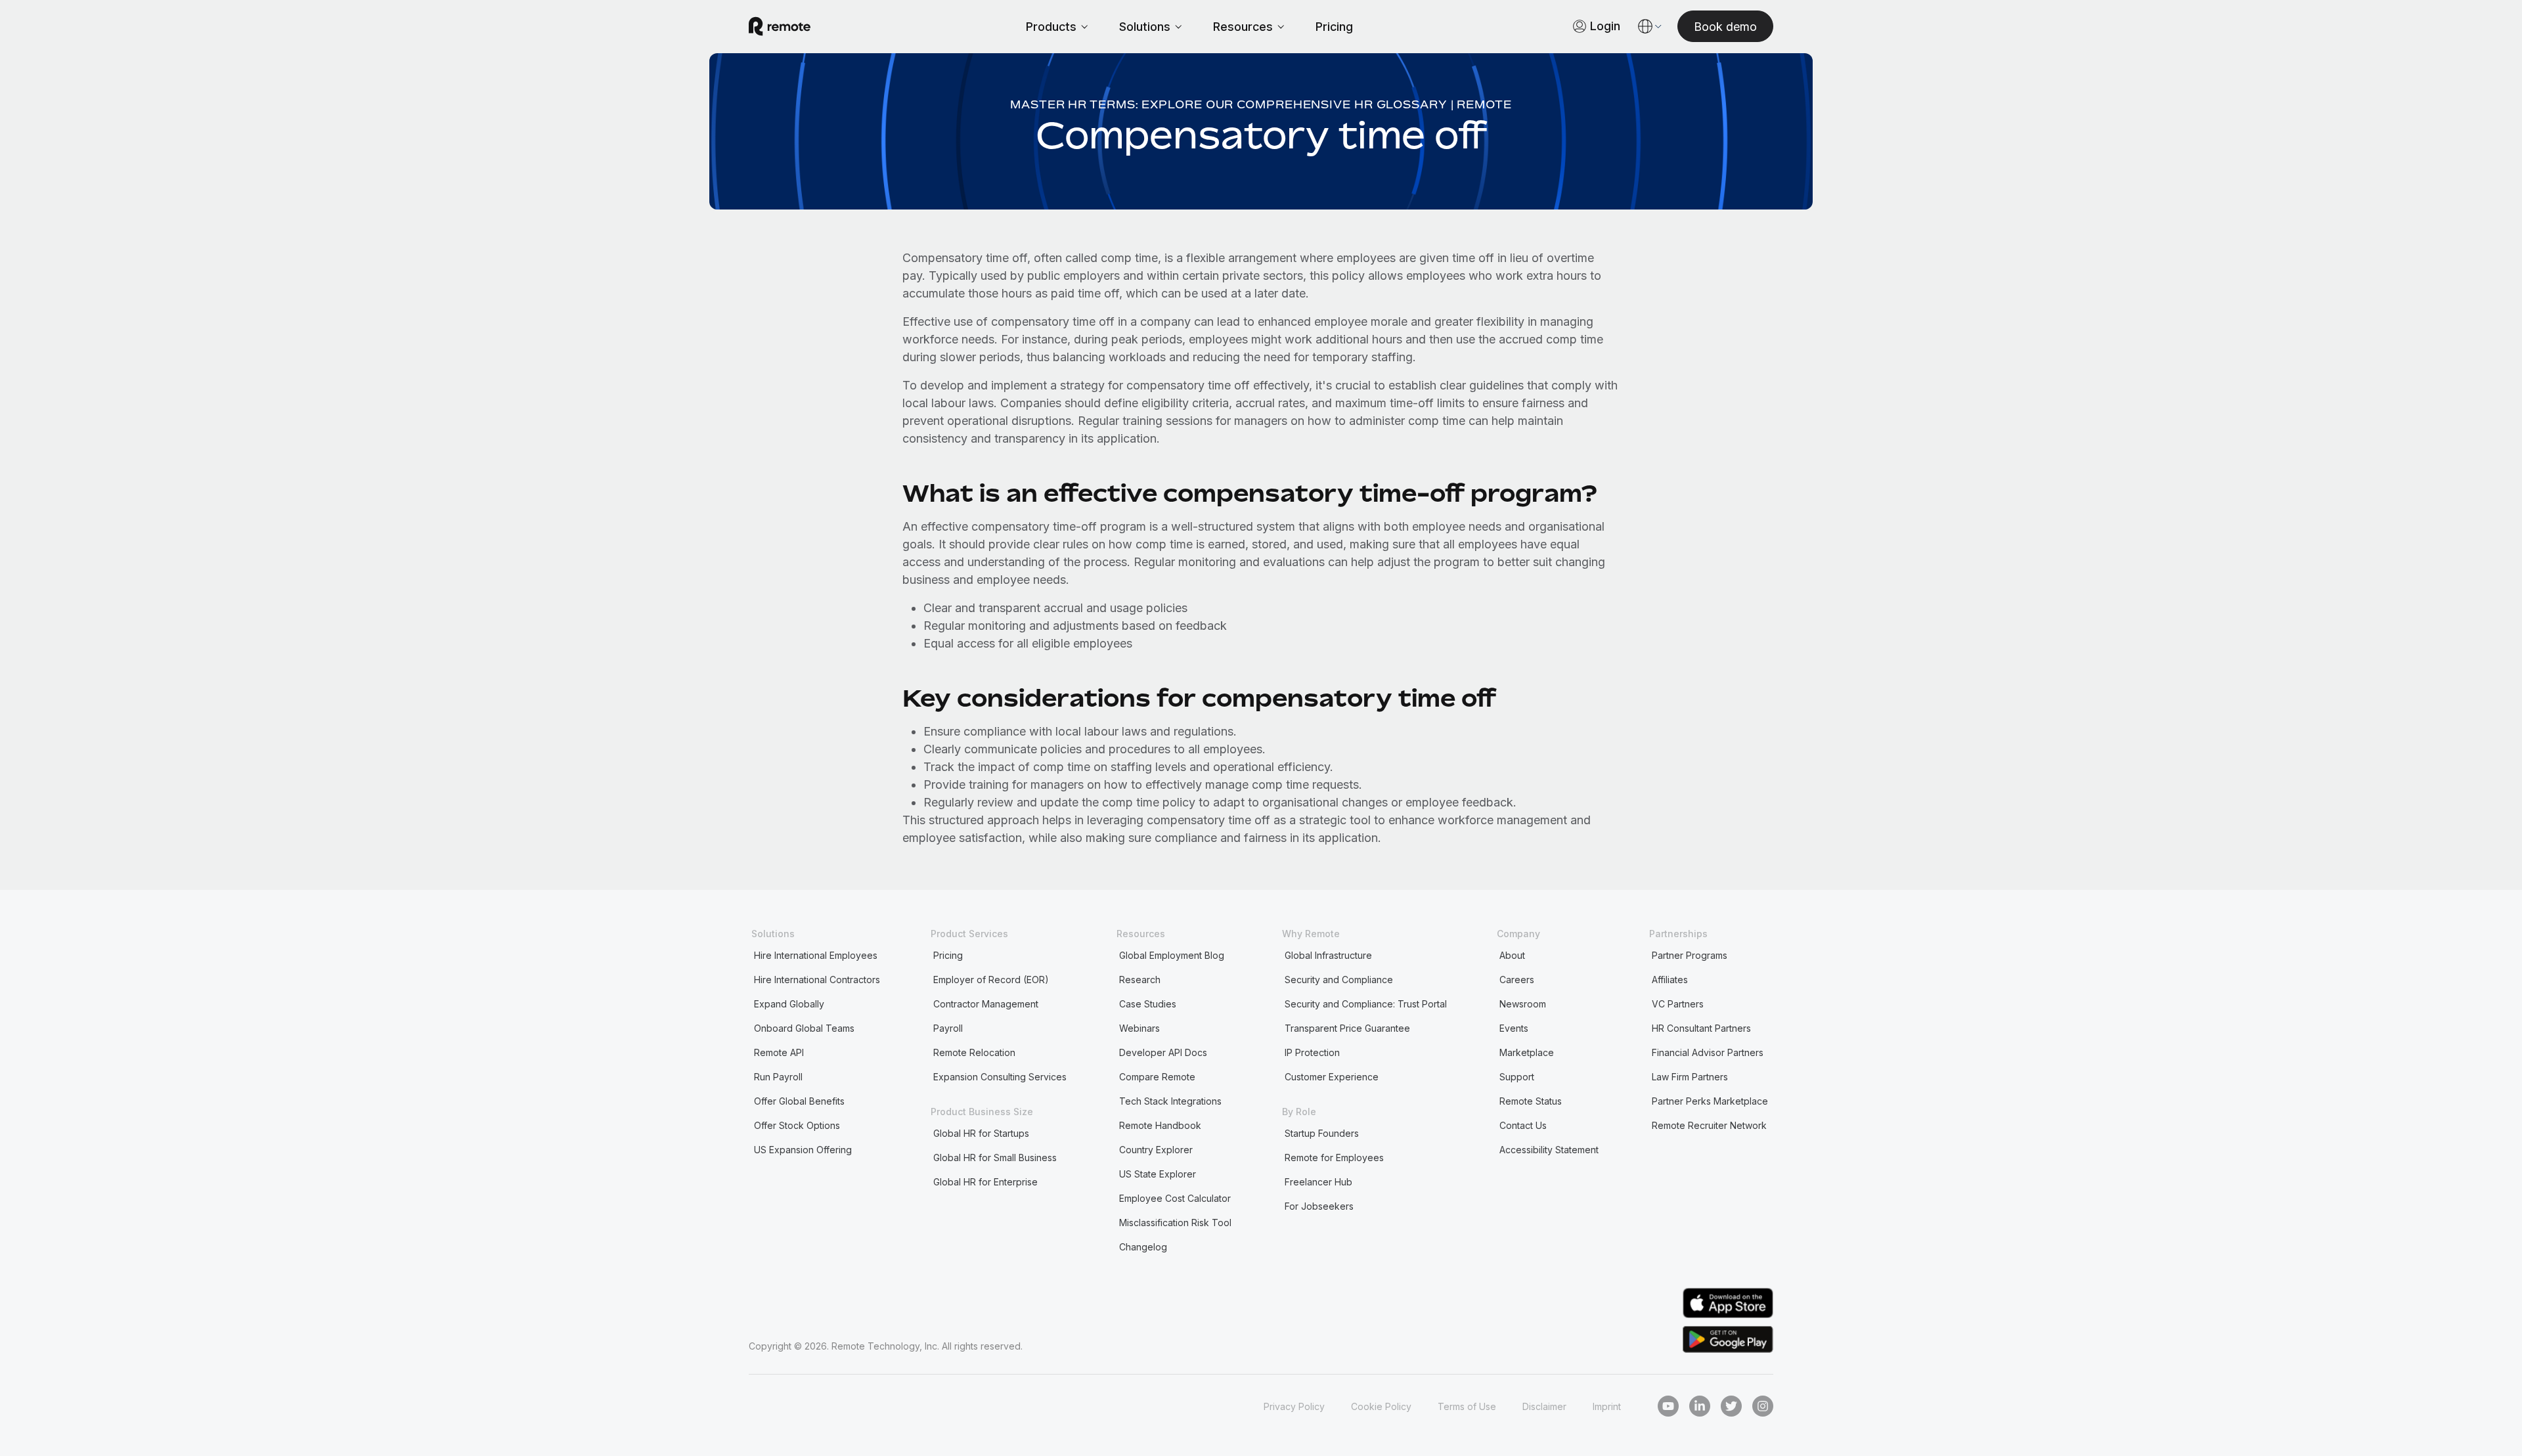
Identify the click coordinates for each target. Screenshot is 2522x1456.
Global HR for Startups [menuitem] (981, 1133)
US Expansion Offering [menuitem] (803, 1150)
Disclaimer (1544, 1406)
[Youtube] (1668, 1406)
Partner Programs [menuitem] (1690, 955)
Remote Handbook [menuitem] (1160, 1125)
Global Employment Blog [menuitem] (1172, 955)
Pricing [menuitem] (948, 955)
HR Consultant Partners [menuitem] (1701, 1028)
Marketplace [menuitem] (1527, 1052)
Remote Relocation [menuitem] (974, 1052)
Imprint (1607, 1406)
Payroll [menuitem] (948, 1028)
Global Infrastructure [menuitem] (1328, 955)
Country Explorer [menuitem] (1156, 1150)
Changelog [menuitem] (1143, 1247)
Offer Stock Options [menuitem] (797, 1125)
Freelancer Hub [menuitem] (1318, 1182)
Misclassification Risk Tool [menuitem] (1175, 1223)
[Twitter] (1731, 1406)
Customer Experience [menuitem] (1332, 1077)
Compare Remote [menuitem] (1157, 1077)
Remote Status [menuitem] (1531, 1101)
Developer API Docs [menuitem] (1163, 1052)
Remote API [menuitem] (779, 1052)
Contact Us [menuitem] (1523, 1125)
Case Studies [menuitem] (1148, 1004)
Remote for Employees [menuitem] (1334, 1158)
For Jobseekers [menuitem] (1319, 1206)
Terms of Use (1467, 1406)
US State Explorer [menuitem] (1158, 1174)
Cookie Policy (1381, 1406)
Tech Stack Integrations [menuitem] (1170, 1101)
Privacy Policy (1294, 1406)
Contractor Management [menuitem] (986, 1004)
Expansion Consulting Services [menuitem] (1000, 1077)
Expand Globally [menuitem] (789, 1004)
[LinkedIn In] (1700, 1406)
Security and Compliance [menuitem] (1339, 980)
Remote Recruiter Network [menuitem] (1709, 1125)
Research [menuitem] (1140, 980)
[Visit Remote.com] (780, 26)
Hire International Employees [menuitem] (816, 955)
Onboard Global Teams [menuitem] (804, 1028)
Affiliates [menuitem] (1670, 980)
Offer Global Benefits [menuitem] (799, 1101)
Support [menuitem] (1517, 1077)
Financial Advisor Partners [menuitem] (1708, 1052)
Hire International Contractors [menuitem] (817, 980)
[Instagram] (1763, 1406)
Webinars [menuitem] (1139, 1028)
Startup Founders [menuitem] (1322, 1133)
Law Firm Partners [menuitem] (1690, 1077)
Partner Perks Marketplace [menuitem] (1710, 1101)
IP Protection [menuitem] (1312, 1052)
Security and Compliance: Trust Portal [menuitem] (1366, 1004)
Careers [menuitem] (1517, 980)
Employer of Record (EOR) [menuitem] (991, 980)
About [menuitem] (1512, 955)
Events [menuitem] (1514, 1028)
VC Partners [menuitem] (1678, 1004)
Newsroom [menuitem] (1523, 1004)
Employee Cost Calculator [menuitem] (1175, 1198)
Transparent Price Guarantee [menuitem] (1347, 1028)
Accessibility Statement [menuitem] (1549, 1150)
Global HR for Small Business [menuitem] (995, 1158)
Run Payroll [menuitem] (778, 1077)
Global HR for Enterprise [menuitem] (985, 1182)
